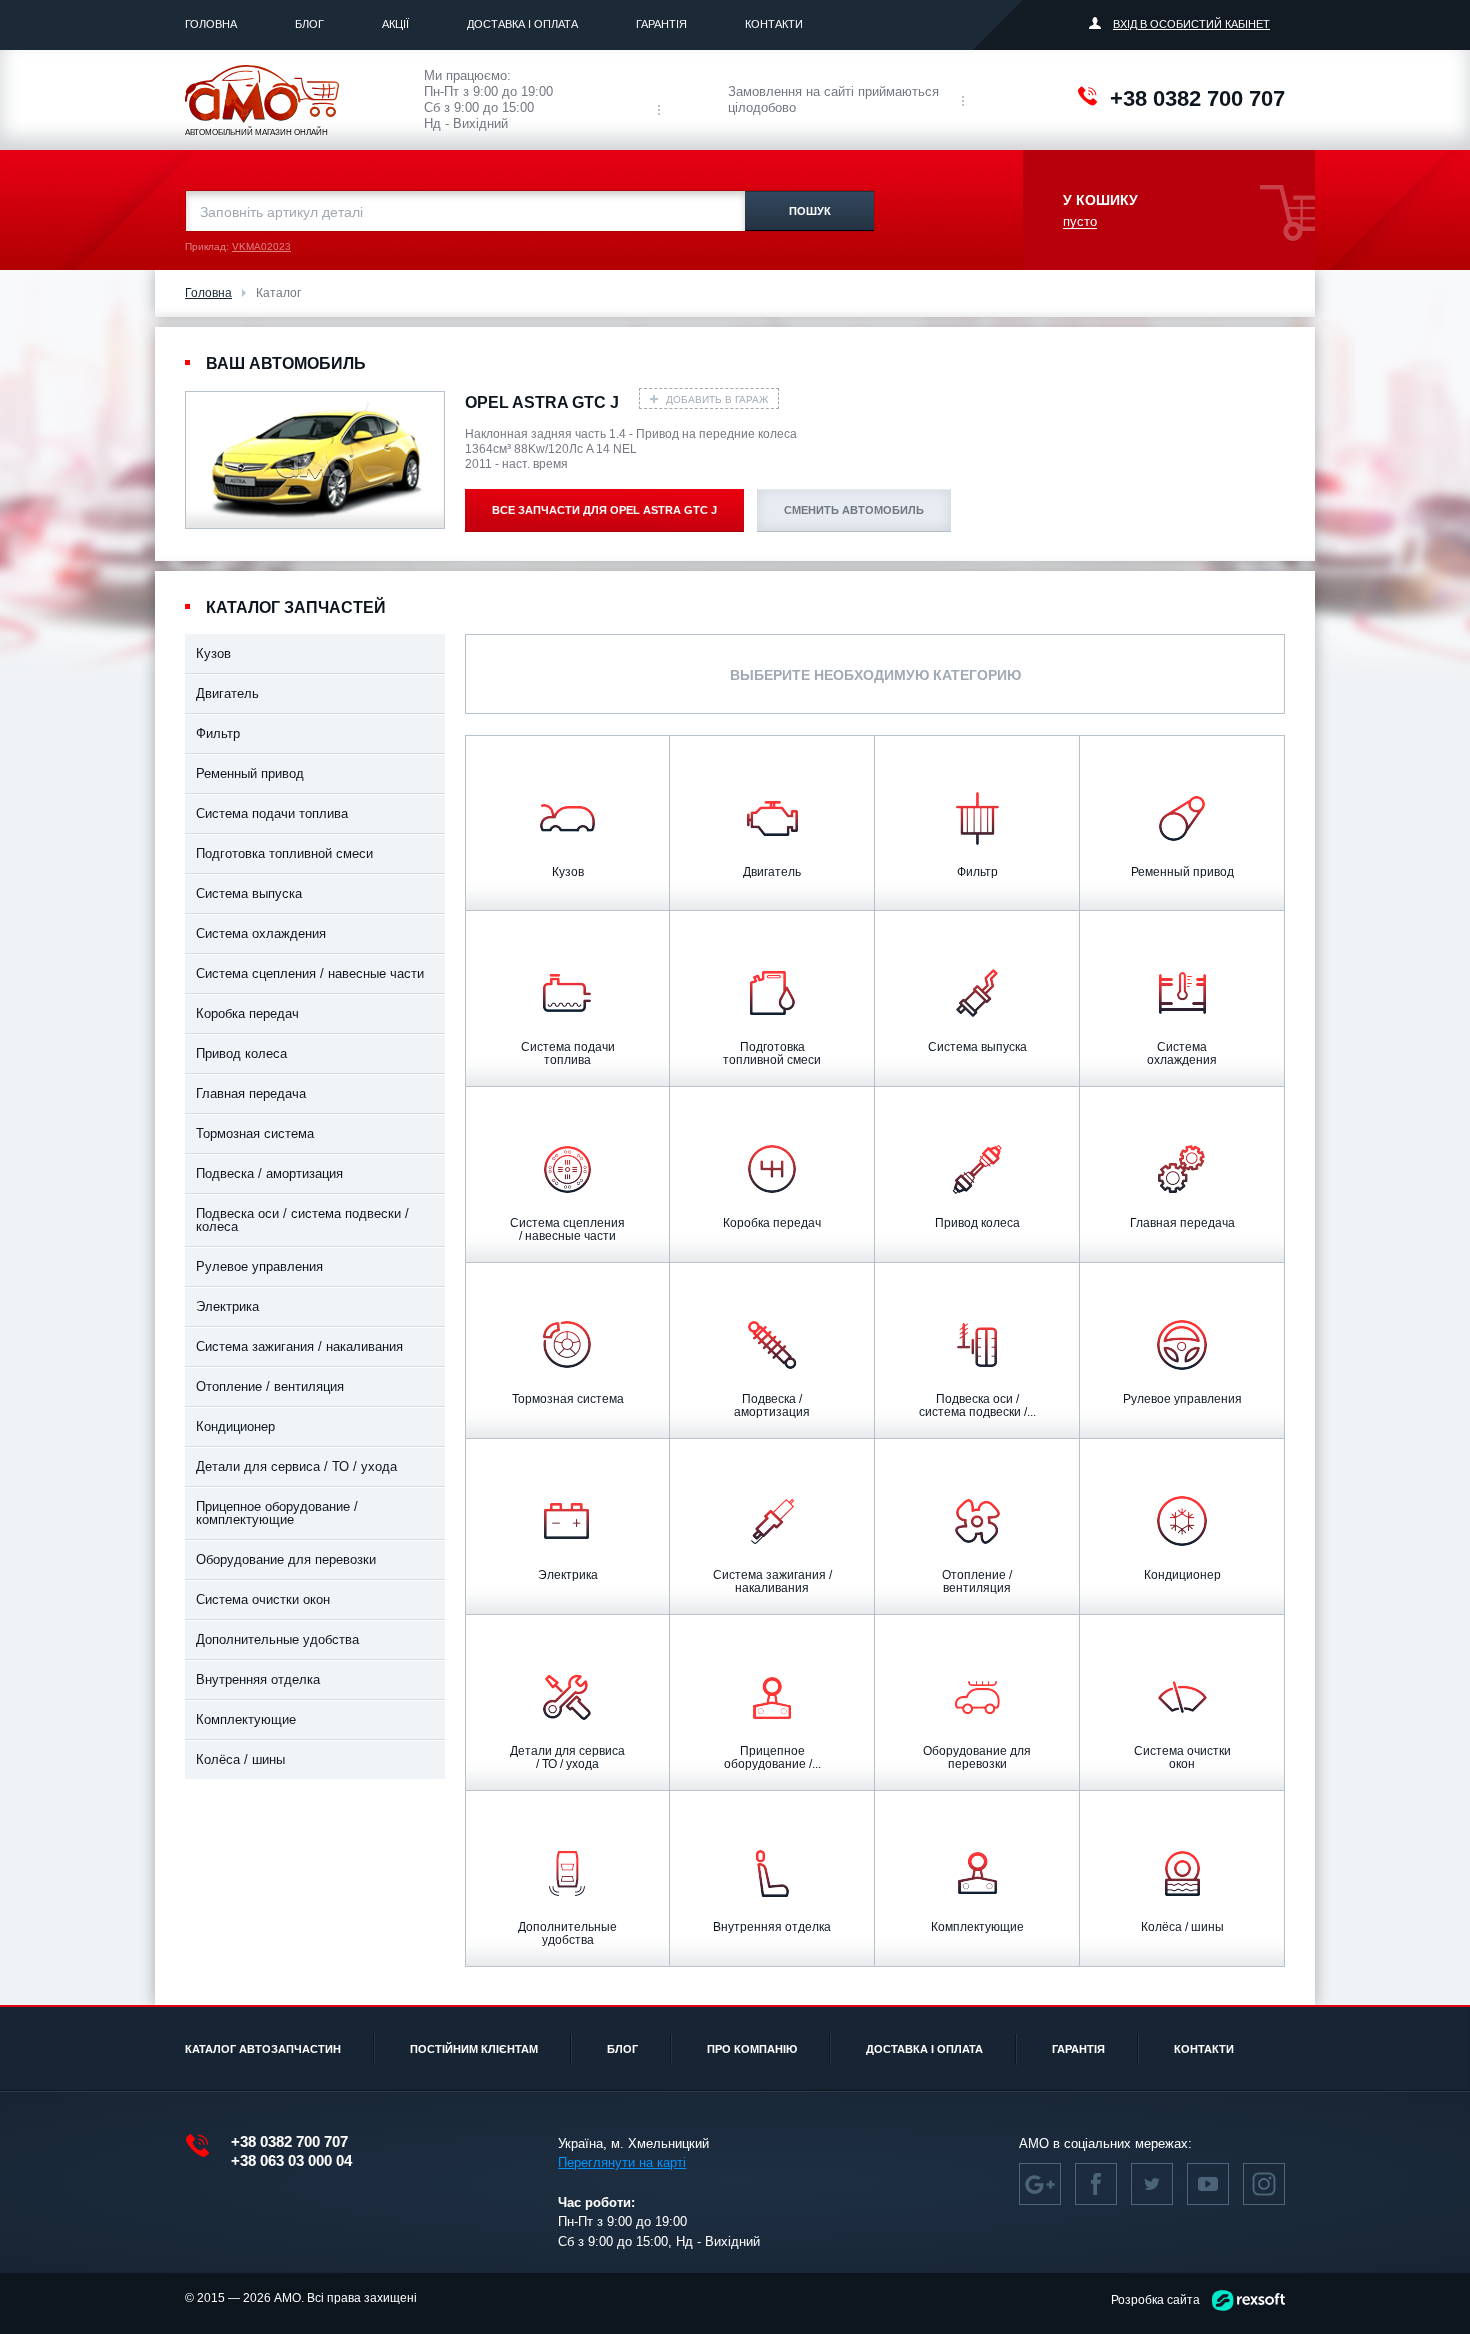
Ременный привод (250, 773)
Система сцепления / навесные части (310, 973)
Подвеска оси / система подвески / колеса (302, 1220)
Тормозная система (255, 1133)
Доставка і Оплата (522, 24)
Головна (211, 24)
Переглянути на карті (622, 2162)
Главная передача (251, 1093)
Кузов (213, 653)
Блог (309, 24)
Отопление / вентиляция (270, 1386)
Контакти (774, 24)
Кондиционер (235, 1426)
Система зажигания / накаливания (299, 1346)
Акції (395, 24)
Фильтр (218, 733)
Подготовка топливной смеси (284, 853)
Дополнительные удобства (277, 1639)
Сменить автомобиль (854, 510)
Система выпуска (249, 893)
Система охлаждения (261, 933)
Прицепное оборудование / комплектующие (277, 1513)
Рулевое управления (259, 1266)
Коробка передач (247, 1013)
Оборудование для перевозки (286, 1559)
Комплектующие (246, 1719)
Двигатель (227, 693)
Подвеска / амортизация (269, 1173)
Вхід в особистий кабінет (1191, 24)
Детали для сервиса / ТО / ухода (296, 1466)
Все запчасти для (604, 510)
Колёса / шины (240, 1759)
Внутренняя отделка (258, 1679)
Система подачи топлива (272, 813)
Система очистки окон (263, 1599)
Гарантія (661, 24)
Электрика (227, 1306)
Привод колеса (241, 1053)
